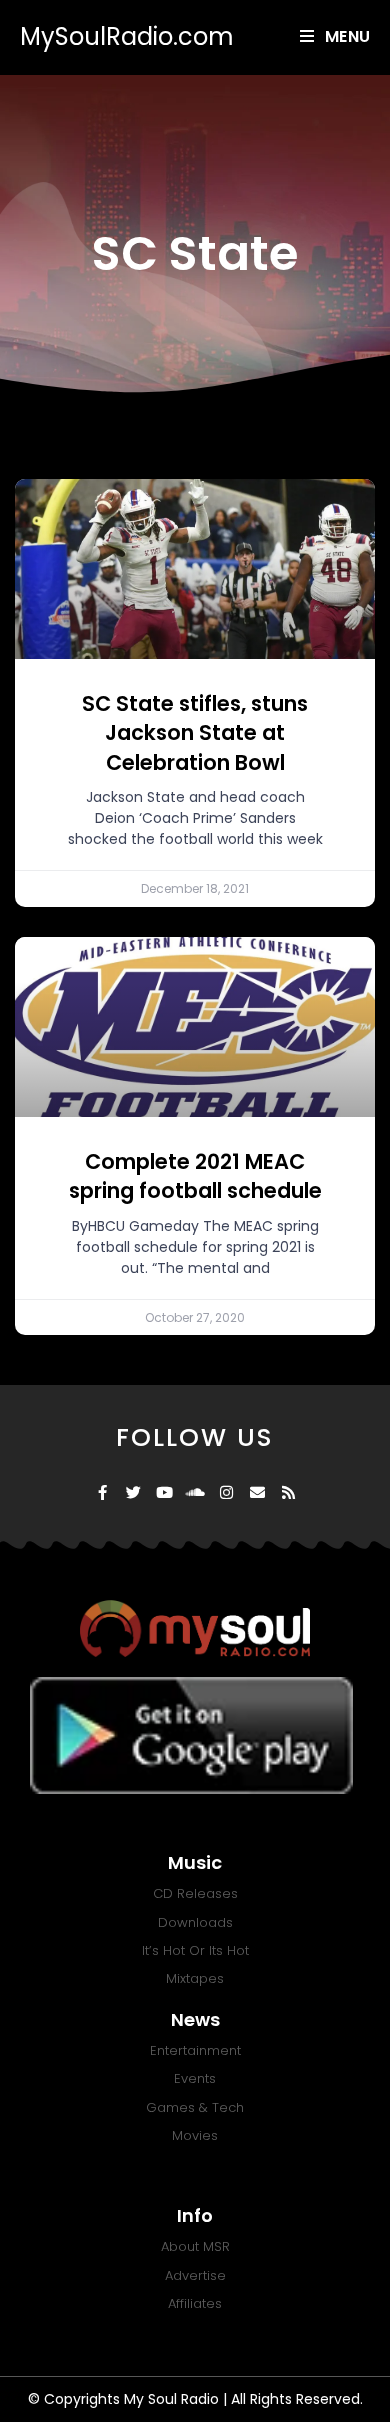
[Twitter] (133, 1492)
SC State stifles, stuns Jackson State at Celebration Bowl (195, 733)
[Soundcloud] (195, 1492)
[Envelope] (257, 1492)
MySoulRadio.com (127, 36)
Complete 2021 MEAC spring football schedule (195, 1176)
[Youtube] (164, 1492)
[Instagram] (226, 1492)
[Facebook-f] (102, 1492)
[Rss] (288, 1492)
